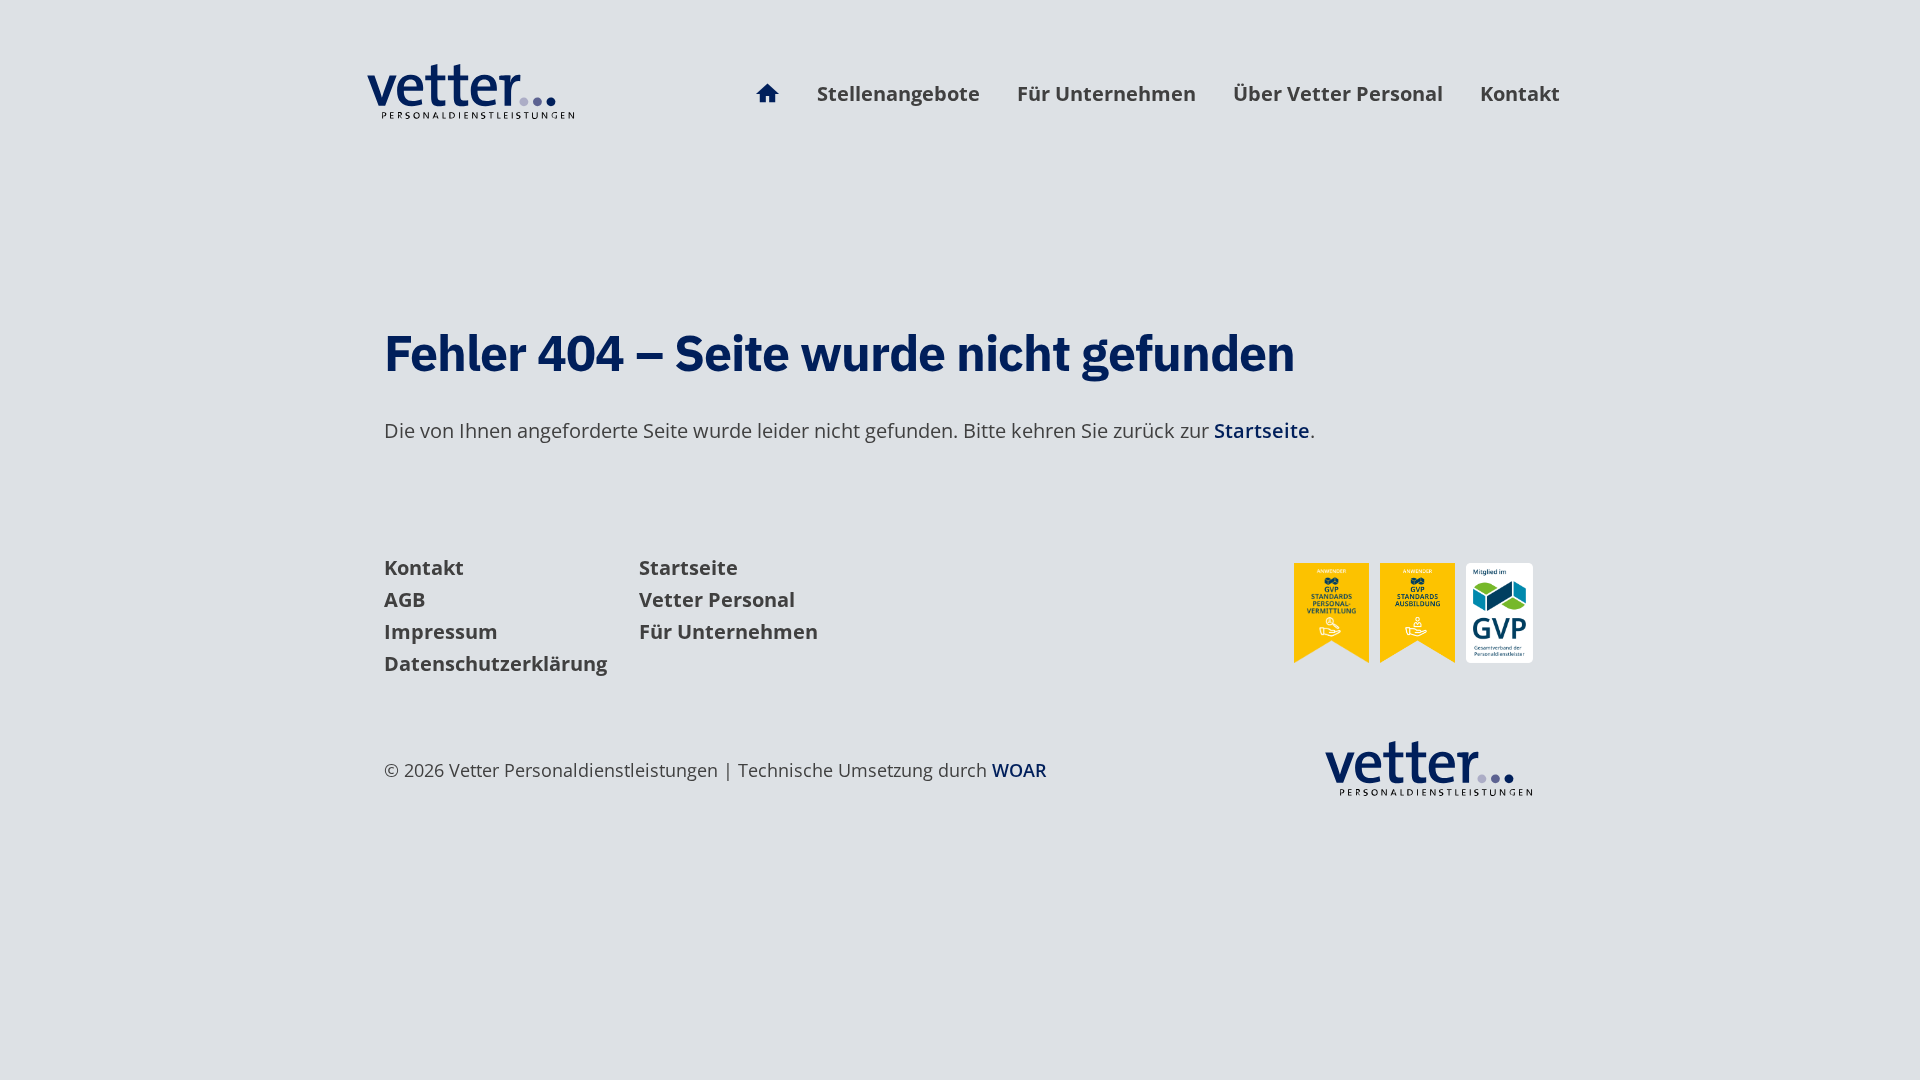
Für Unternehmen (1106, 93)
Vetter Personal (717, 599)
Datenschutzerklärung (495, 663)
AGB (404, 599)
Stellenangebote (898, 93)
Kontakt (1520, 93)
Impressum (441, 631)
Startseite (1262, 430)
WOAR (1019, 770)
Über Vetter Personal (1338, 93)
